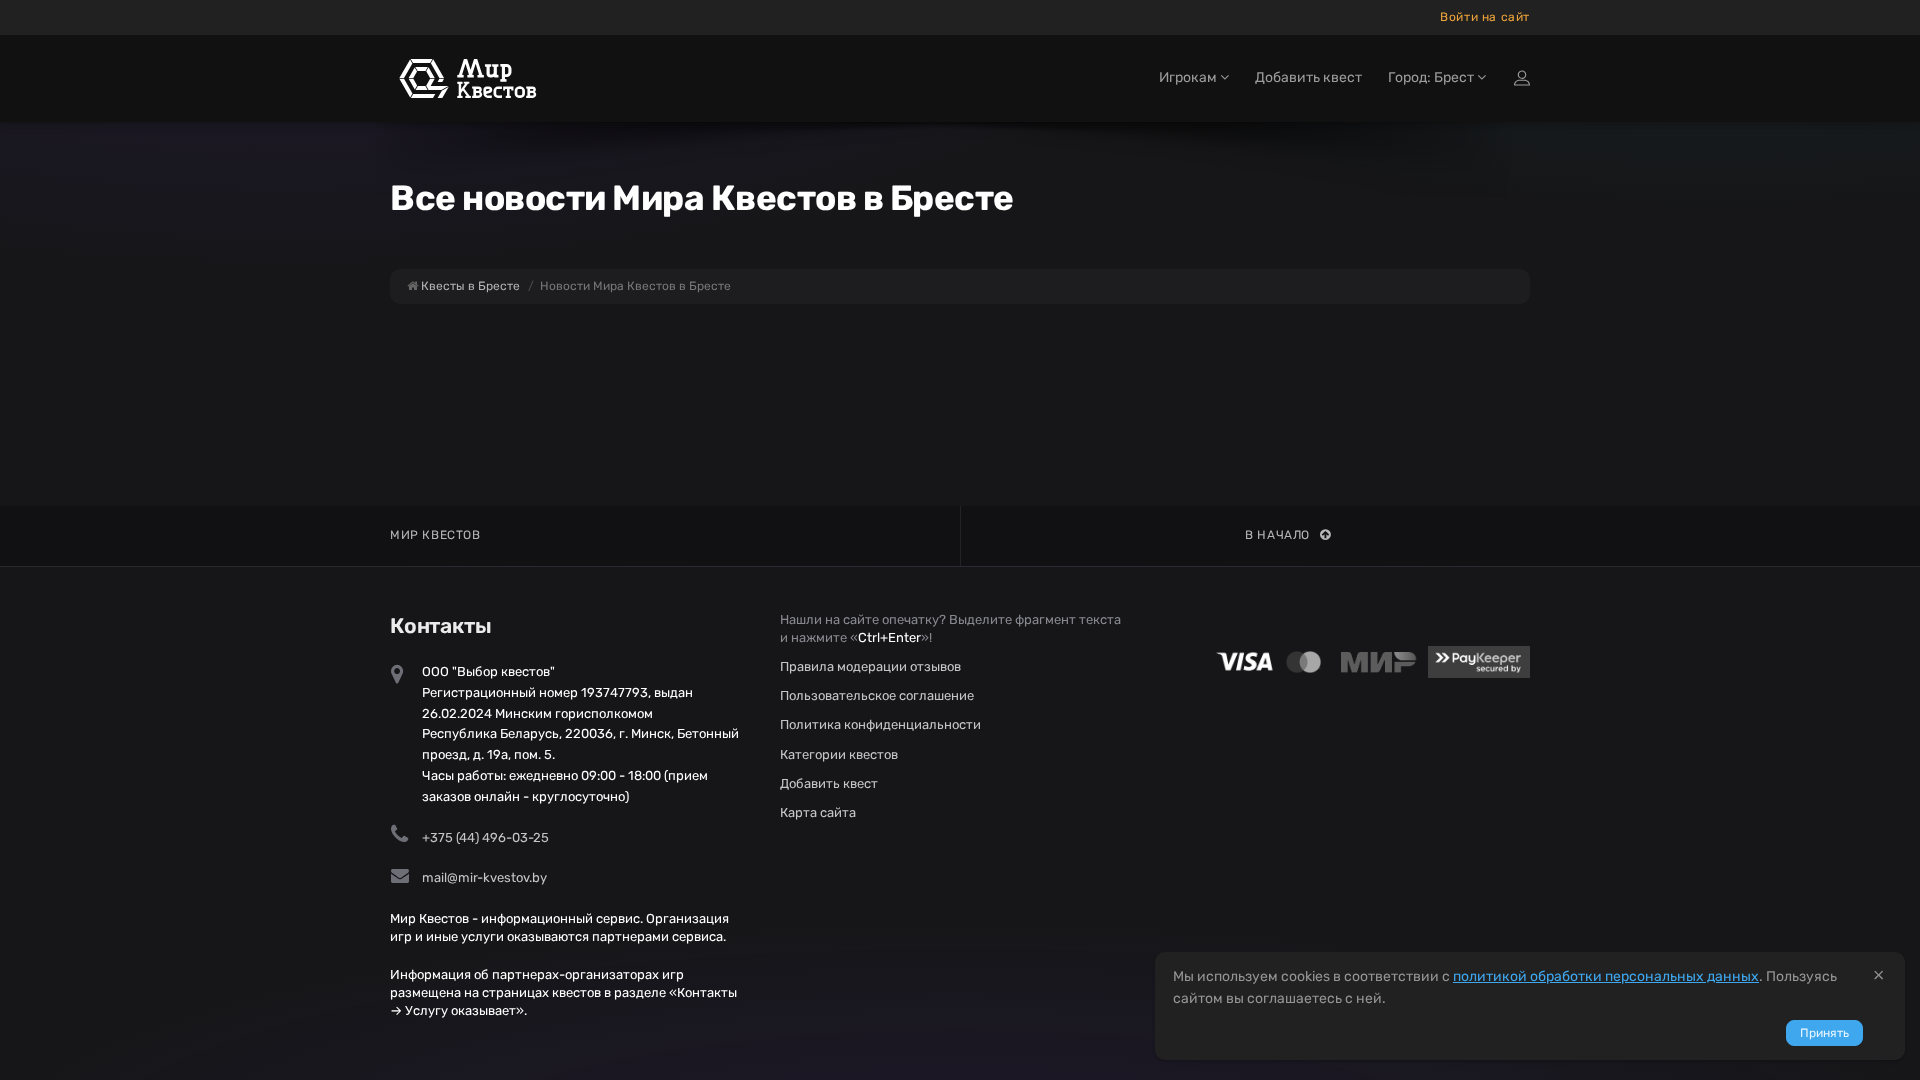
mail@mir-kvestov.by (484, 877)
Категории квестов (839, 754)
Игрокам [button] (1189, 77)
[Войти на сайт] (1522, 78)
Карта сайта (818, 812)
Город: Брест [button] (1432, 77)
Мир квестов (435, 535)
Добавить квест (1308, 77)
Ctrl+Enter (889, 637)
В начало (1277, 535)
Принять (1824, 1033)
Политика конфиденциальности (880, 724)
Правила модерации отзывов (870, 666)
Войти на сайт (1485, 17)
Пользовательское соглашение (877, 695)
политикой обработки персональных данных (1606, 976)
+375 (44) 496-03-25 (485, 837)
